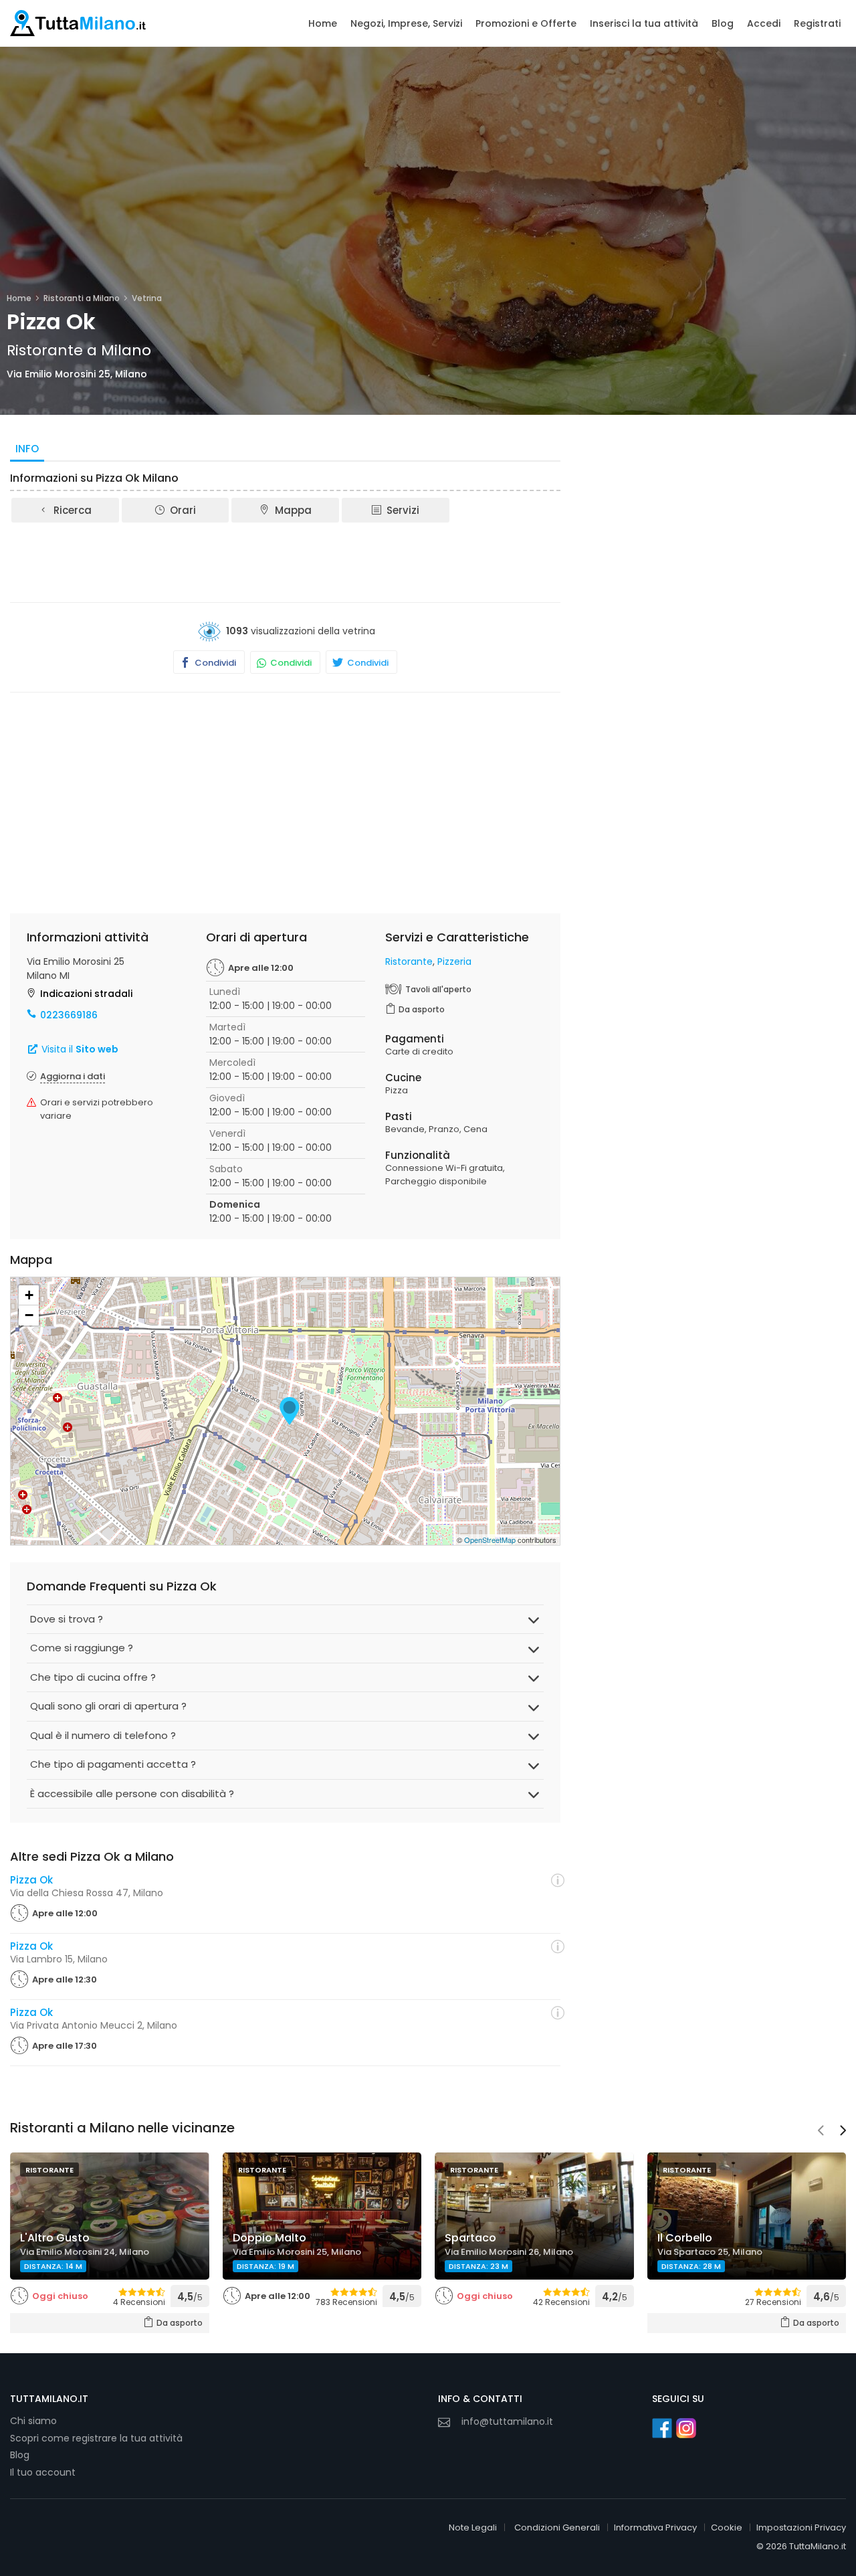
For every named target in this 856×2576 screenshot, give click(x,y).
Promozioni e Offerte (526, 23)
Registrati (817, 23)
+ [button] (29, 1295)
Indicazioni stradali (86, 994)
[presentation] (821, 2132)
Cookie (727, 2527)
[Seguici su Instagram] (686, 2428)
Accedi (764, 23)
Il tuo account (43, 2472)
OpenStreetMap (490, 1540)
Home (323, 23)
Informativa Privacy (655, 2527)
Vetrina (147, 298)
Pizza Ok (31, 1880)
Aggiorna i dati (73, 1076)
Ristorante (409, 961)
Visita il (79, 1049)
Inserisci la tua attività (644, 23)
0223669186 (69, 1015)
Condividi (214, 663)
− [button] (29, 1315)
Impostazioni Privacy (801, 2527)
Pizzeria (454, 961)
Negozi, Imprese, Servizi (406, 23)
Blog (723, 23)
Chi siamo (33, 2421)
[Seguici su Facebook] (662, 2428)
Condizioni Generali (557, 2527)
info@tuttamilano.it (507, 2421)
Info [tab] (27, 449)
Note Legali (473, 2527)
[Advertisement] (286, 561)
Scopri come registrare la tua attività (96, 2438)
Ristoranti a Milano (82, 298)
